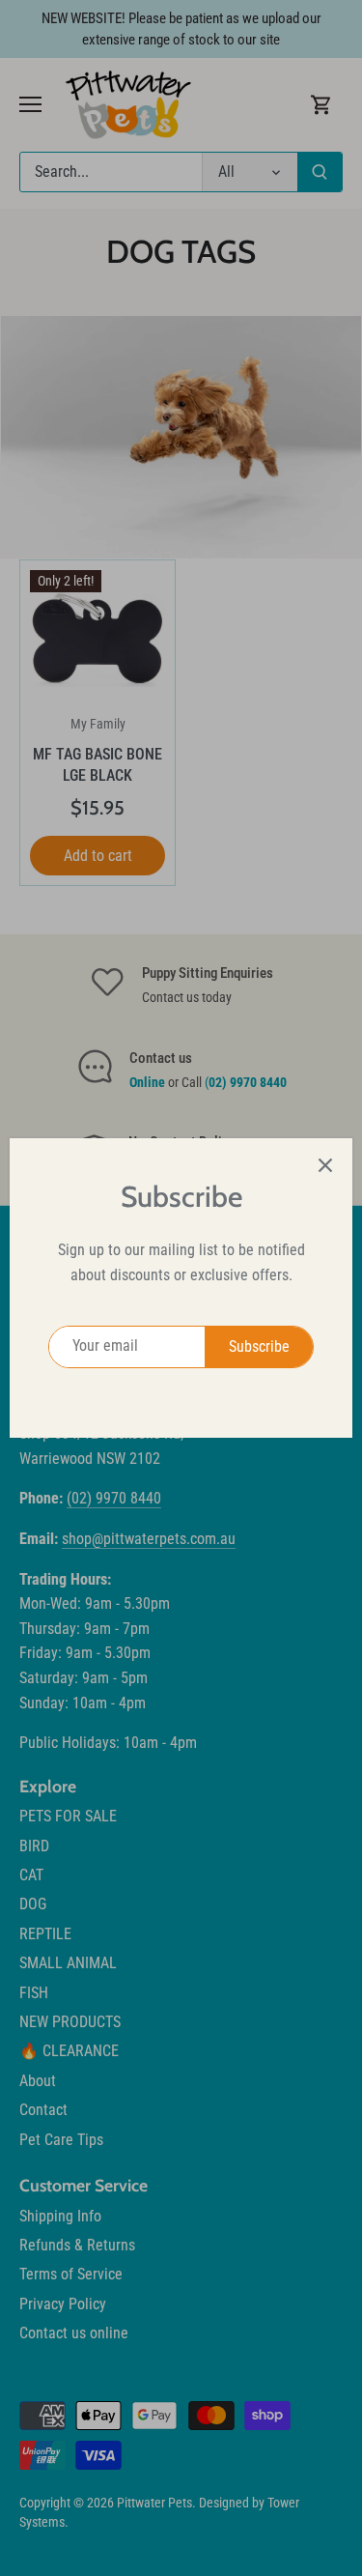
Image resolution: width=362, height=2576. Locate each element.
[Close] (325, 1165)
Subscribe (259, 1346)
